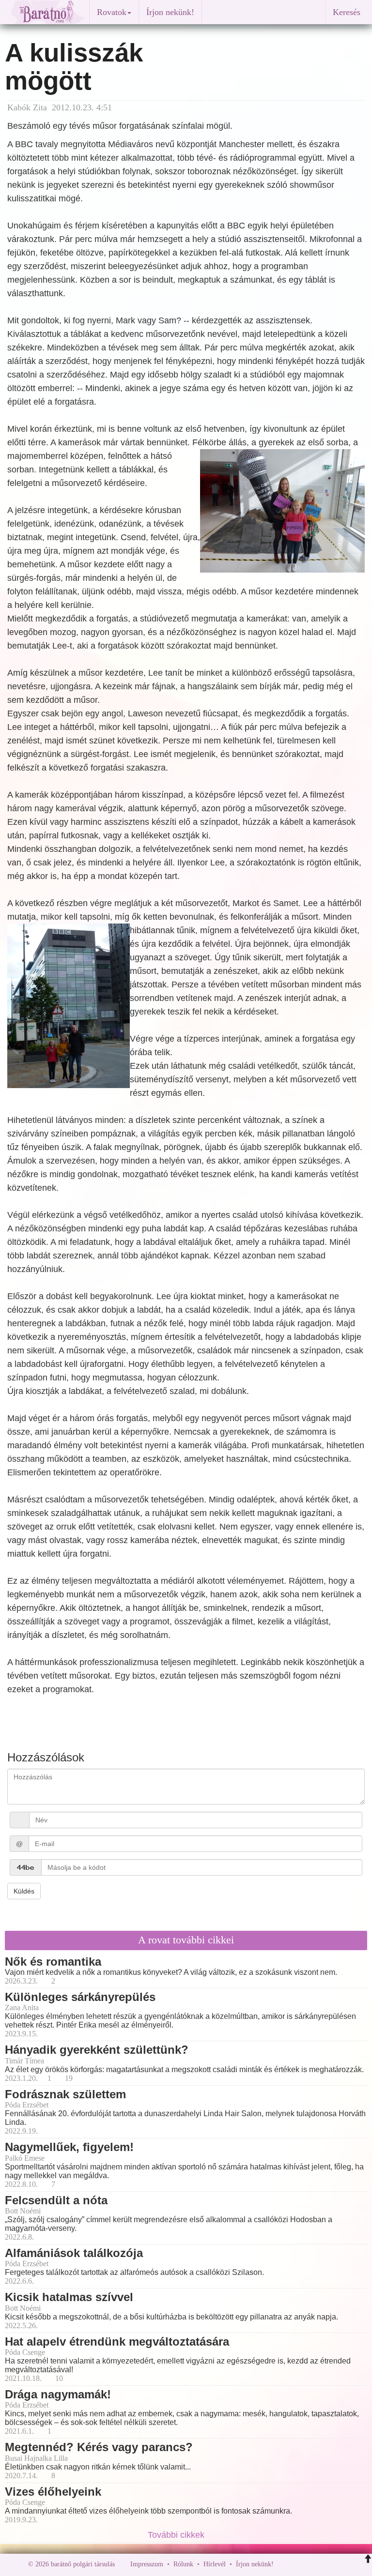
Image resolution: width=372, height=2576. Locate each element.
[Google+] (299, 2564)
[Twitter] (314, 2564)
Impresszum (147, 2564)
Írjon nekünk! (170, 12)
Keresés (347, 12)
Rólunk (183, 2564)
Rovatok (112, 12)
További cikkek (177, 2535)
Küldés (24, 1891)
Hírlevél (215, 2564)
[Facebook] (283, 2564)
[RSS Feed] (329, 2564)
